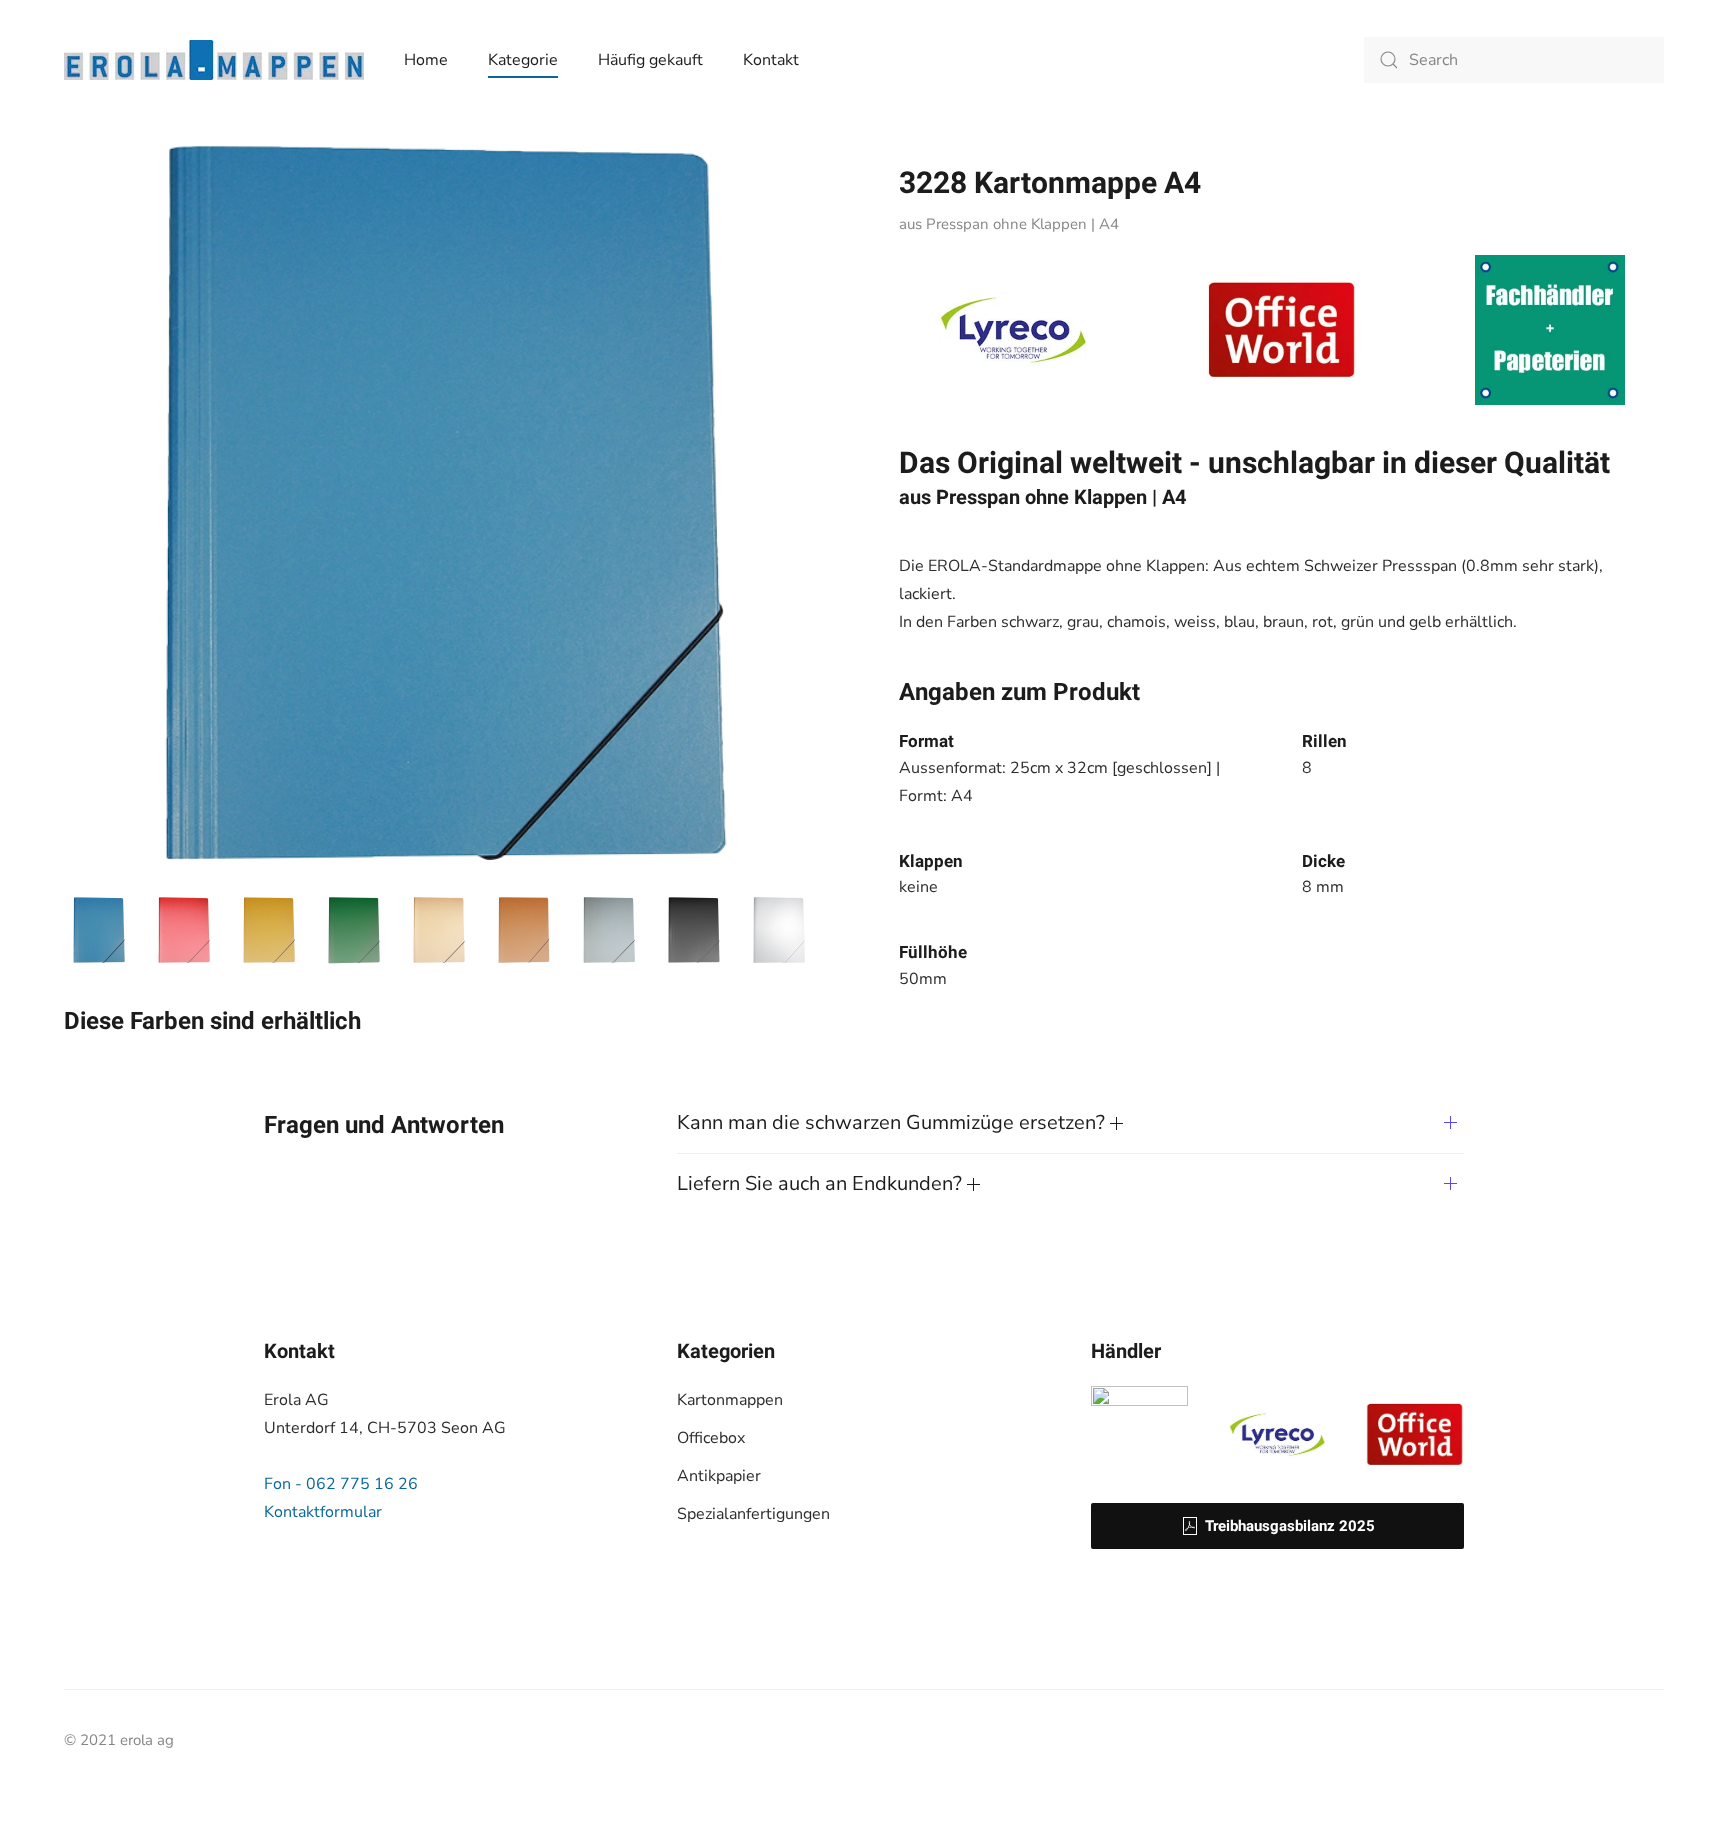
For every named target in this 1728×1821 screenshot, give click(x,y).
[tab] (99, 930)
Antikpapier (719, 1476)
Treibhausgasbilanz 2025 (1290, 1526)
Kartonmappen (730, 1400)
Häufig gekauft (650, 60)
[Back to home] (214, 60)
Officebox (711, 1438)
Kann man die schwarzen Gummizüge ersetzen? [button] (893, 1122)
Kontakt (771, 60)
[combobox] (1514, 60)
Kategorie (523, 60)
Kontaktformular (323, 1512)
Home (426, 60)
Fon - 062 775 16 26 (341, 1484)
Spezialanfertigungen (753, 1514)
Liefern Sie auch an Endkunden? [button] (822, 1183)
